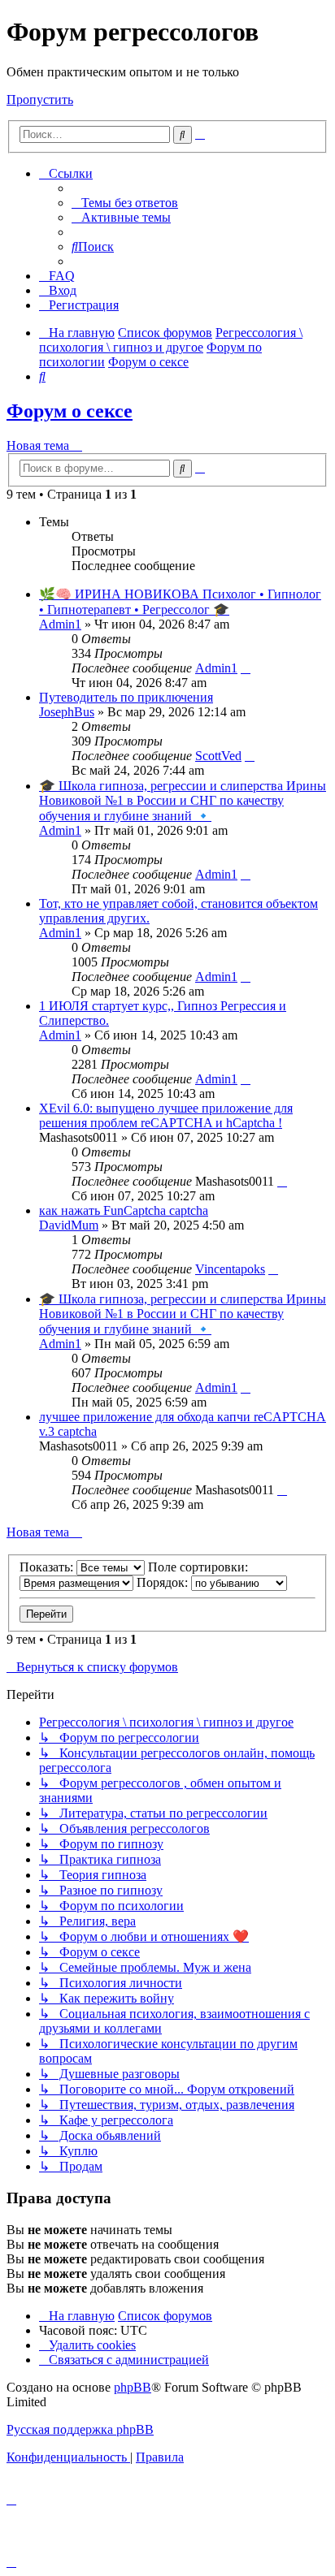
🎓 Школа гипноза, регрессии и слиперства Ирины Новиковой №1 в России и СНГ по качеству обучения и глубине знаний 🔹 (183, 801)
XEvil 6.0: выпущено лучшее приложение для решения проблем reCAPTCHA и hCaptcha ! (166, 1115)
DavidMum (69, 1225)
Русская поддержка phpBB (80, 2429)
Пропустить (40, 99)
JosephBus (67, 712)
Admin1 (60, 624)
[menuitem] (125, 203)
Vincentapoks (230, 1269)
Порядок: (164, 1582)
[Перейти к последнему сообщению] (246, 668)
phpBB (133, 2387)
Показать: (48, 1567)
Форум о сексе (70, 411)
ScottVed (218, 756)
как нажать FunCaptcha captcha (124, 1210)
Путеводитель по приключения (126, 697)
